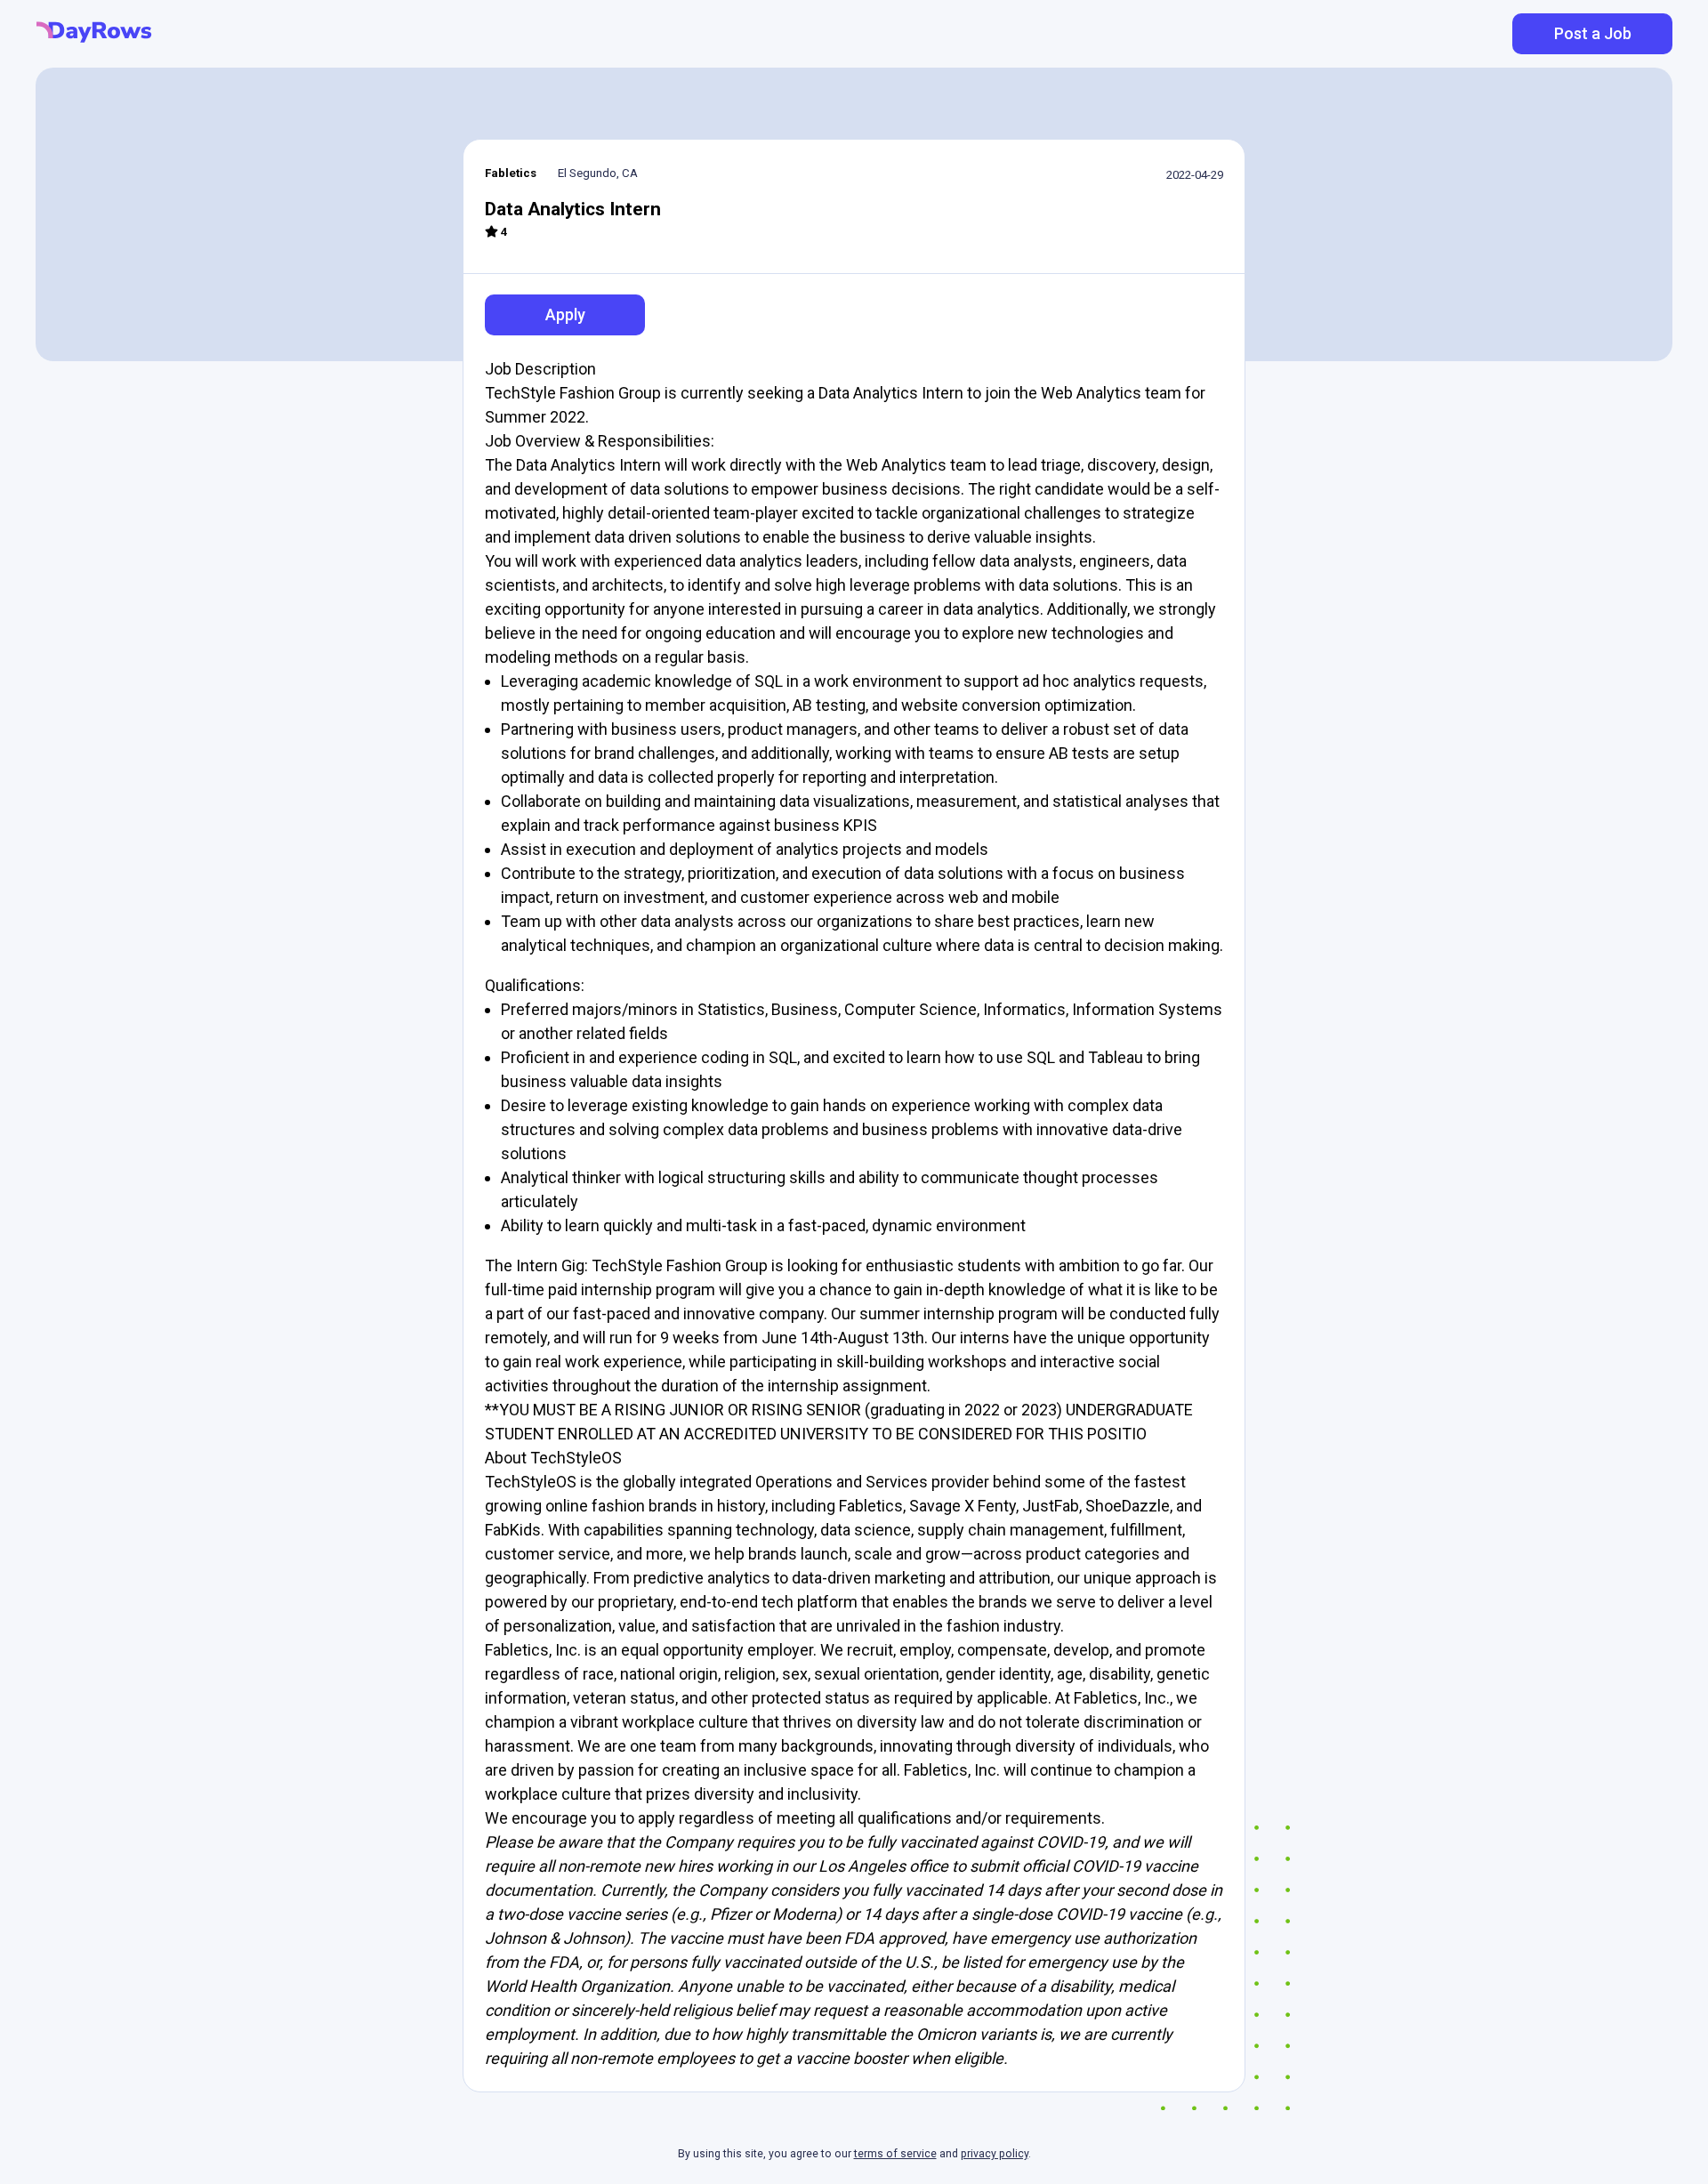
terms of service (895, 2154)
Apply (565, 314)
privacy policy (995, 2154)
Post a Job (1593, 33)
